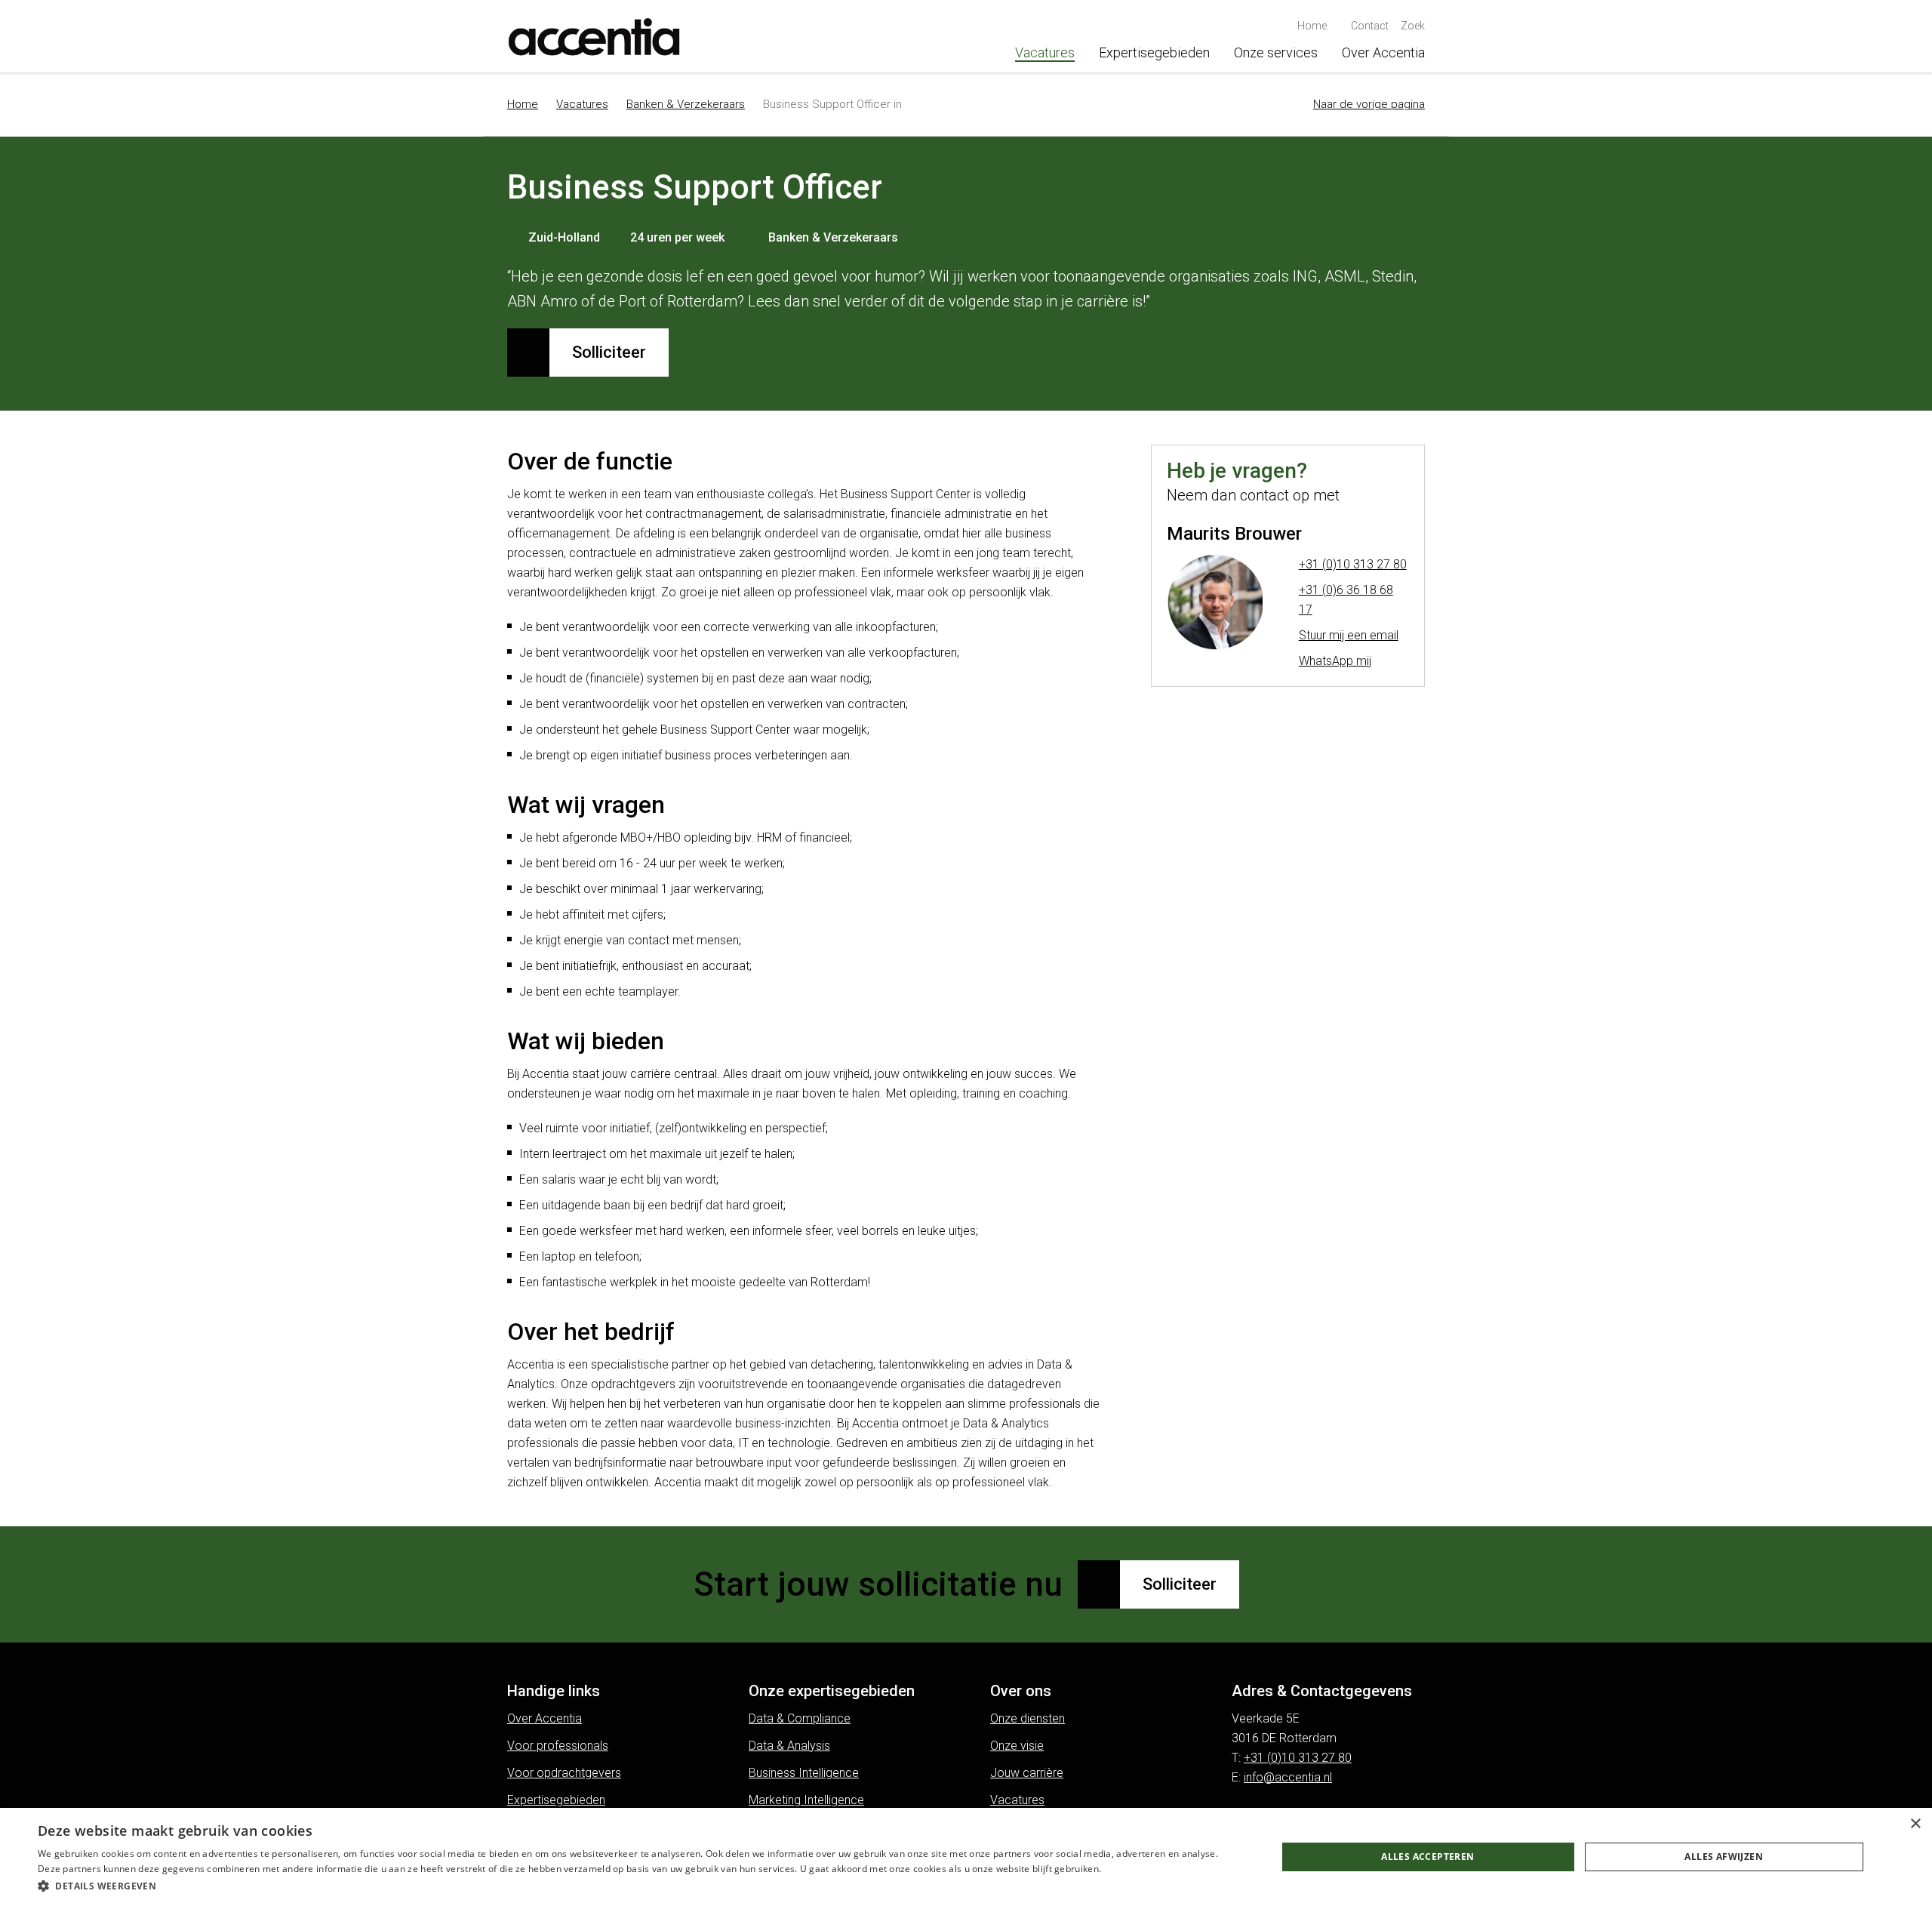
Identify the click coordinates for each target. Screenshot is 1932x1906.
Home (523, 104)
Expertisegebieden (1154, 52)
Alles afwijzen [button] (1724, 1857)
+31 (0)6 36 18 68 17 (1346, 600)
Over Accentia (1383, 52)
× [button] (1915, 1824)
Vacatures (1045, 52)
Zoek (1413, 26)
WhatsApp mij (1335, 661)
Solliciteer (609, 352)
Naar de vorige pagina (1369, 104)
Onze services (1276, 52)
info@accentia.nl (1288, 1777)
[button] (639, 1886)
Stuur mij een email (1349, 635)
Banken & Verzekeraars (686, 104)
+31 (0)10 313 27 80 (1353, 564)
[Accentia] (596, 36)
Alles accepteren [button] (1427, 1857)
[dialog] (966, 1857)
